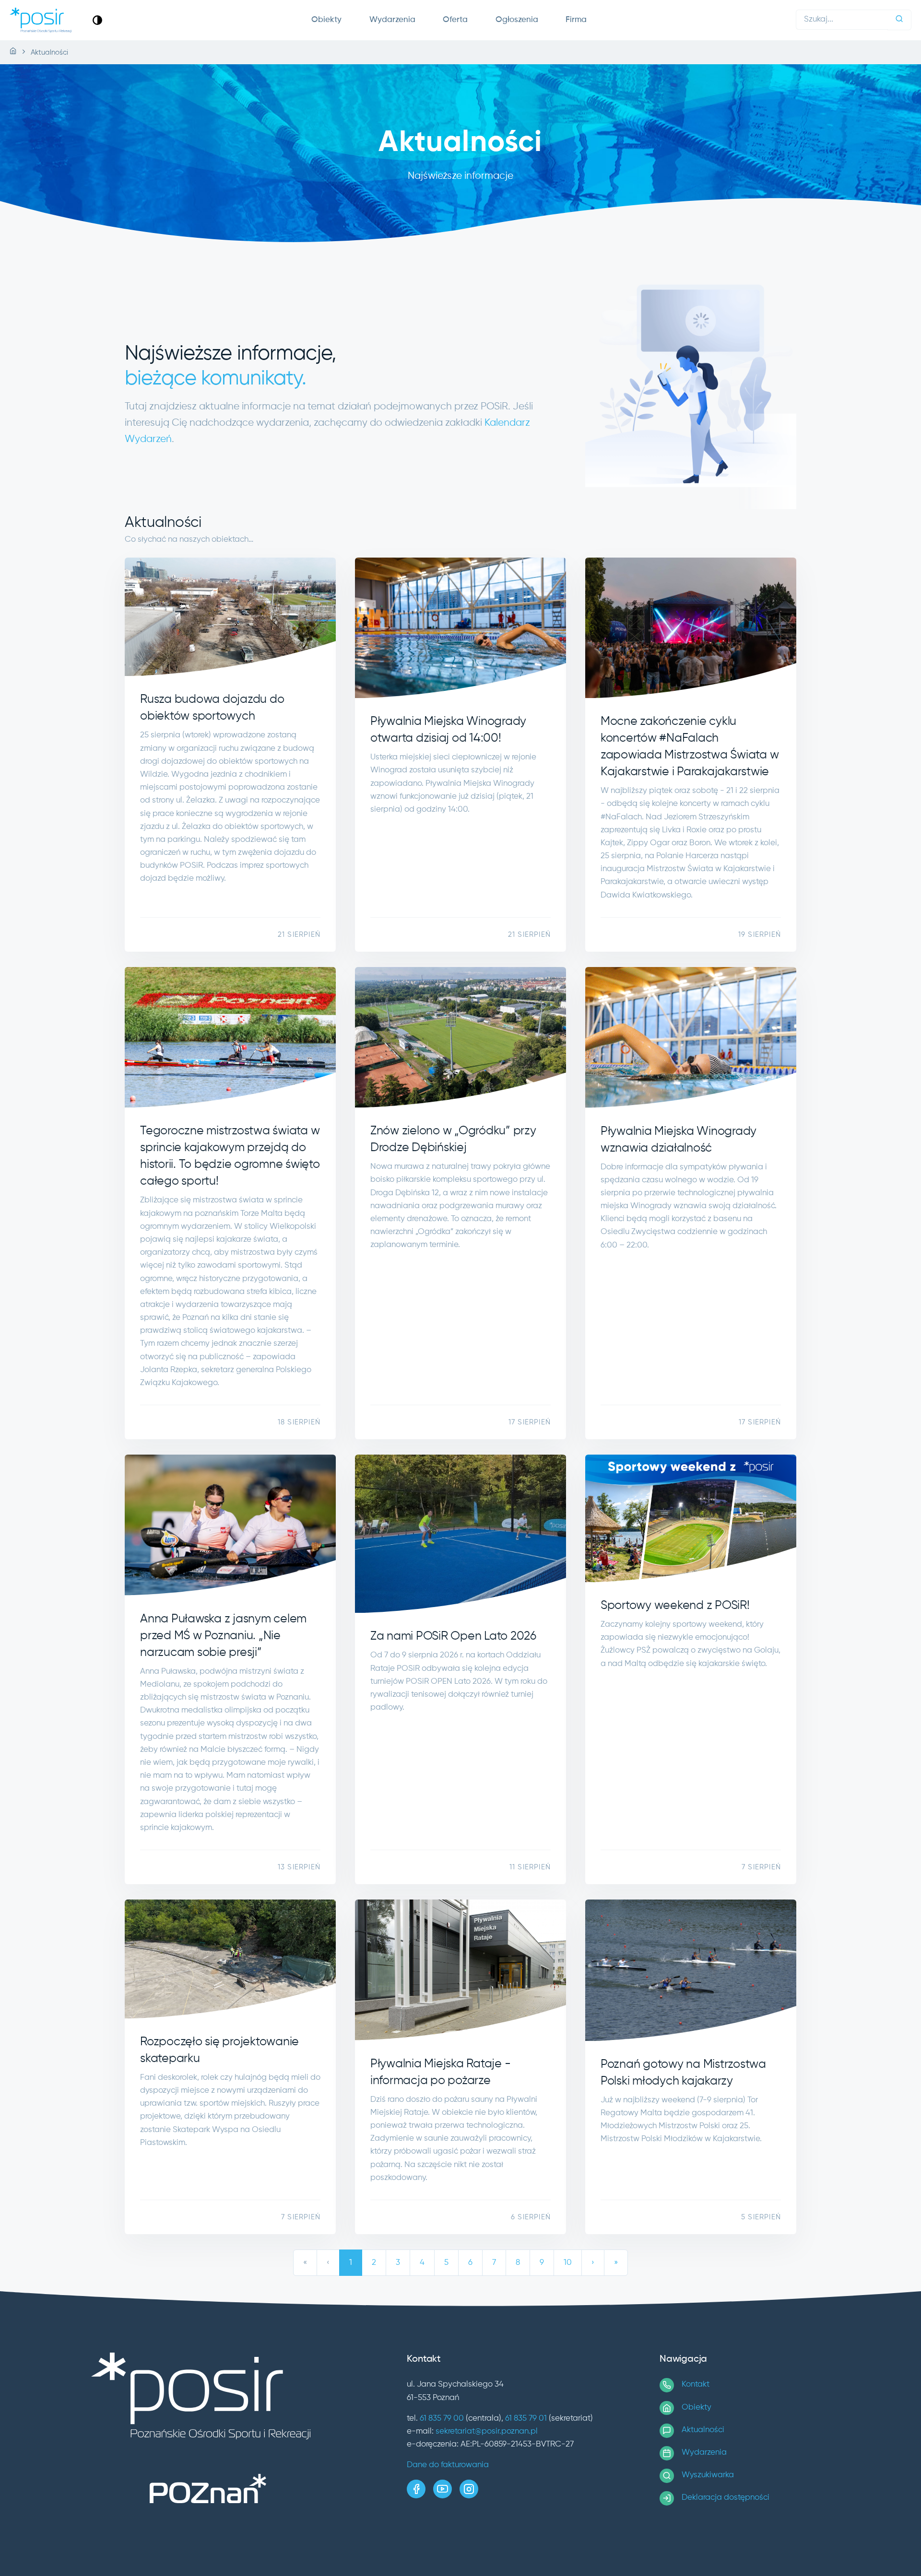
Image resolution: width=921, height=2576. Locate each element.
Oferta (455, 20)
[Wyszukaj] (899, 20)
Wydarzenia (392, 20)
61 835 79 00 (442, 2419)
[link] (97, 20)
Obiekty (326, 20)
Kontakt (696, 2384)
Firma (576, 20)
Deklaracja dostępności (726, 2498)
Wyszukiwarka (708, 2475)
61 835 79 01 (526, 2419)
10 (568, 2263)
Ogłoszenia (517, 20)
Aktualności (703, 2430)
